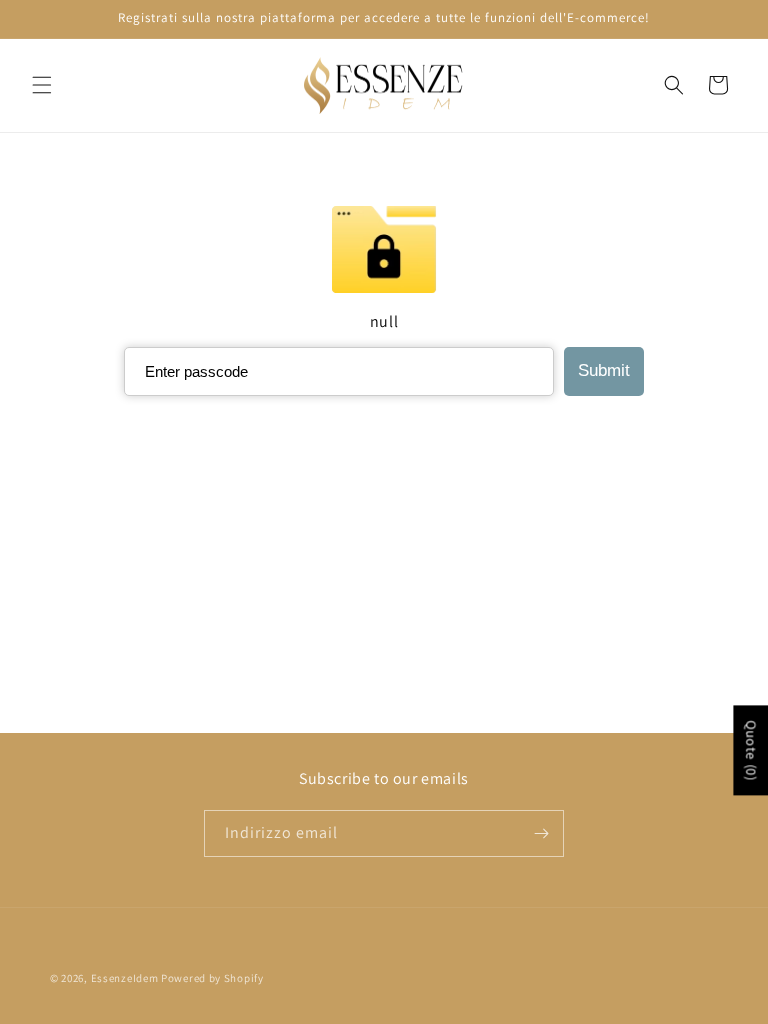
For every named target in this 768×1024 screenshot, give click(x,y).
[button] (42, 85)
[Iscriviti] (541, 833)
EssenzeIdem (125, 978)
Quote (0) (751, 750)
